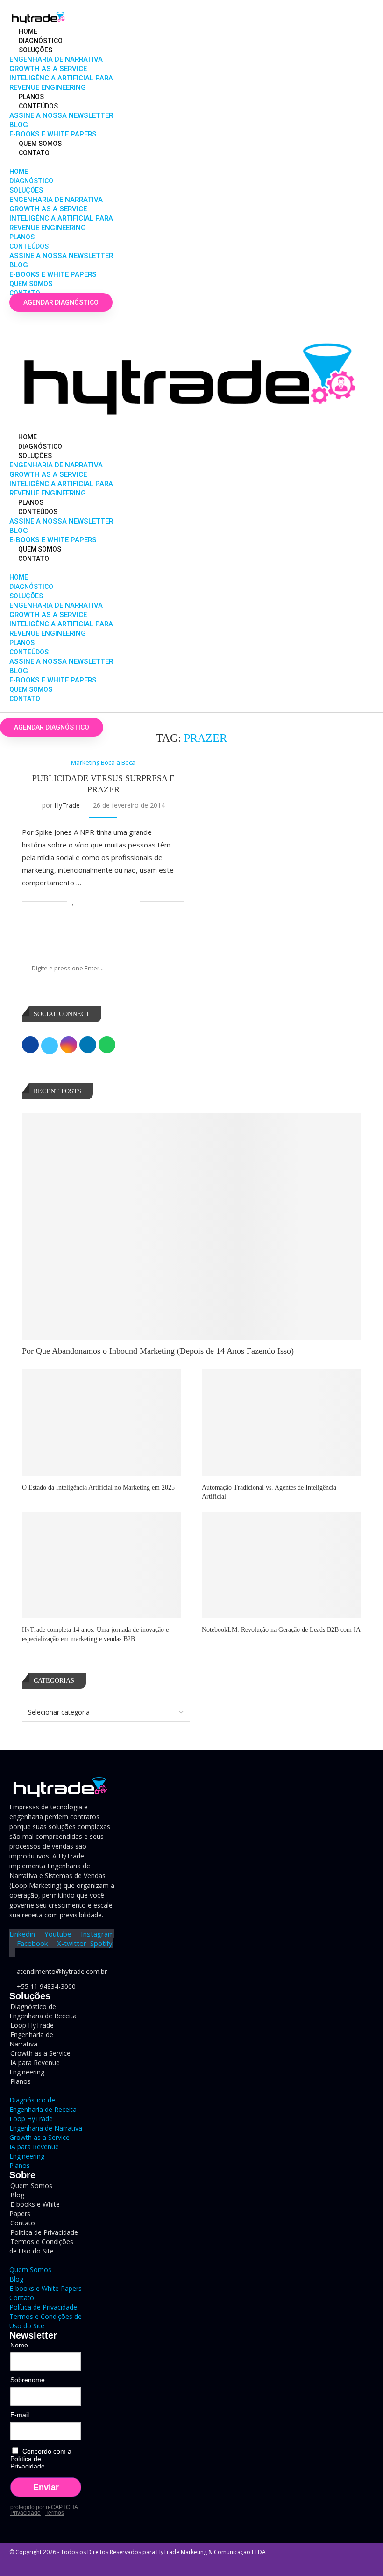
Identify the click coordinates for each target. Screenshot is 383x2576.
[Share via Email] (132, 901)
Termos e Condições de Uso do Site (41, 2246)
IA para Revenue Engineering (35, 2067)
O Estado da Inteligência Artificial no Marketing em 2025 (98, 1488)
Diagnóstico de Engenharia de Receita (43, 2011)
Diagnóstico (41, 41)
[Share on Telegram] (123, 901)
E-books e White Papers (53, 134)
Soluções (35, 50)
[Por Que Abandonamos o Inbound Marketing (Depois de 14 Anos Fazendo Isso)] (191, 1227)
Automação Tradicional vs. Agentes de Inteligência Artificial (269, 1492)
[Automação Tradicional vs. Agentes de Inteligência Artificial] (281, 1422)
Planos (31, 97)
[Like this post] (73, 901)
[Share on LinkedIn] (103, 901)
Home (28, 31)
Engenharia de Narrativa (56, 59)
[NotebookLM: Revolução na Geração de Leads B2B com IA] (281, 1565)
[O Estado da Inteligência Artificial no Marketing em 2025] (102, 1422)
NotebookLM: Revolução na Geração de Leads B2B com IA (281, 1630)
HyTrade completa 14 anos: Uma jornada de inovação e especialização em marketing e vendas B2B (95, 1634)
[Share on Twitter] (93, 901)
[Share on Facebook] (83, 901)
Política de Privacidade (43, 2307)
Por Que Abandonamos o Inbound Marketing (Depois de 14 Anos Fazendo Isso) (158, 1351)
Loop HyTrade (31, 2119)
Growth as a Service (48, 69)
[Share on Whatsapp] (113, 901)
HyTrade (67, 805)
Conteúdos (38, 106)
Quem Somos (40, 144)
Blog (19, 125)
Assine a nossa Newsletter (61, 115)
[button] (73, 162)
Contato (34, 153)
